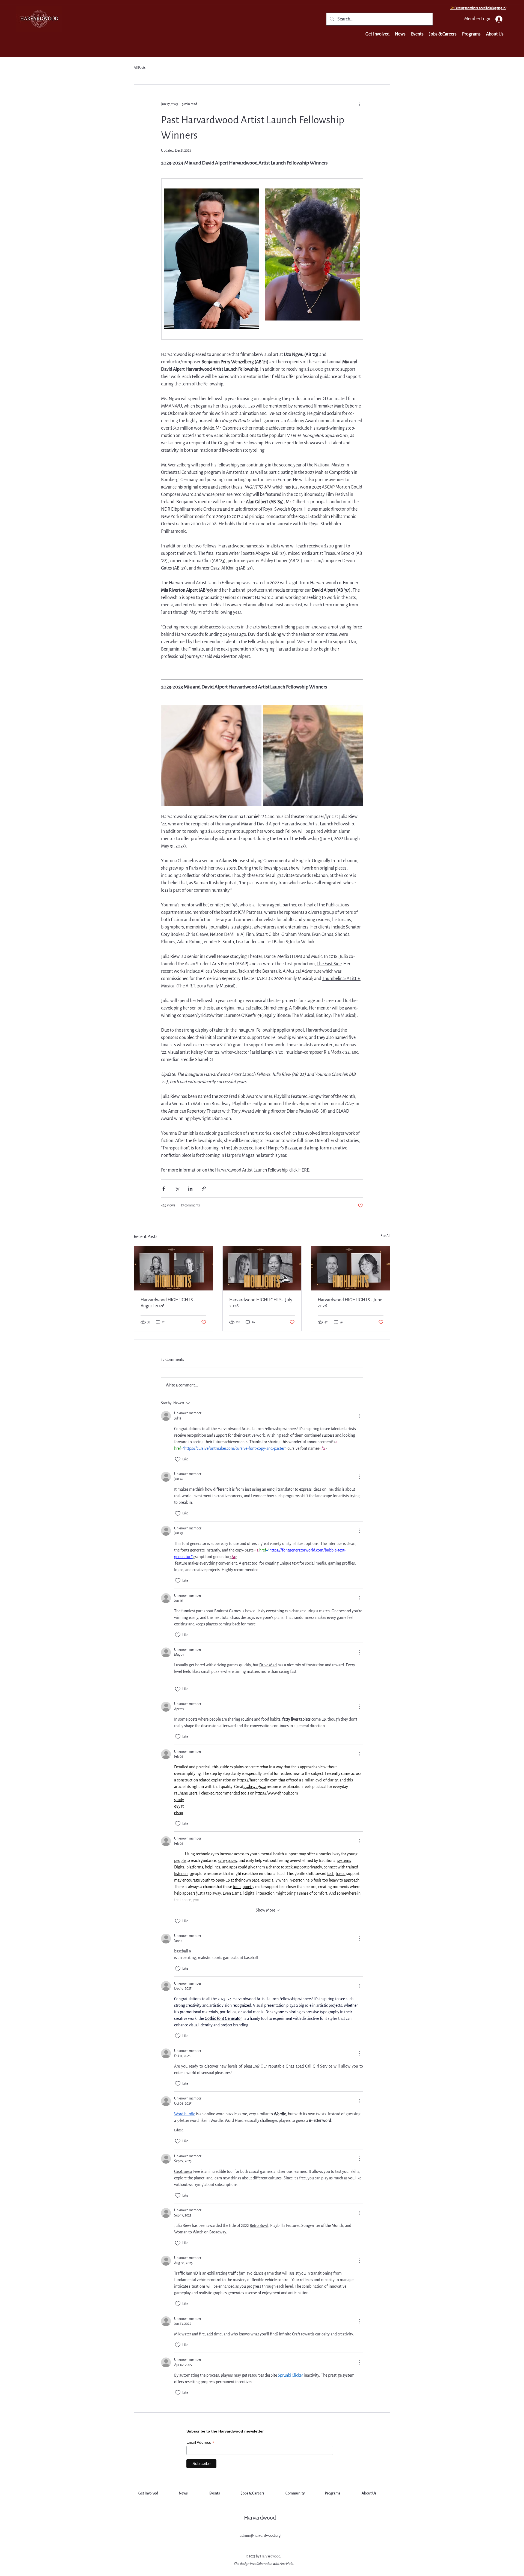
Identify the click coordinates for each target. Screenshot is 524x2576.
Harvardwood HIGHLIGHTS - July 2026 (261, 1303)
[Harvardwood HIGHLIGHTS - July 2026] (262, 1268)
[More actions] (360, 104)
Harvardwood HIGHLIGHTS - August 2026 (168, 1303)
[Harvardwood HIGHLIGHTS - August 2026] (173, 1268)
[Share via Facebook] (164, 1189)
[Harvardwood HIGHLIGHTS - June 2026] (351, 1268)
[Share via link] (204, 1189)
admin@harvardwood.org (260, 2535)
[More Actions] (360, 1416)
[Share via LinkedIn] (190, 1189)
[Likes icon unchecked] (178, 1459)
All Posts (140, 68)
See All (385, 1236)
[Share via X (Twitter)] (177, 1189)
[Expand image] (211, 756)
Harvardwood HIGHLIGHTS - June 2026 (350, 1303)
